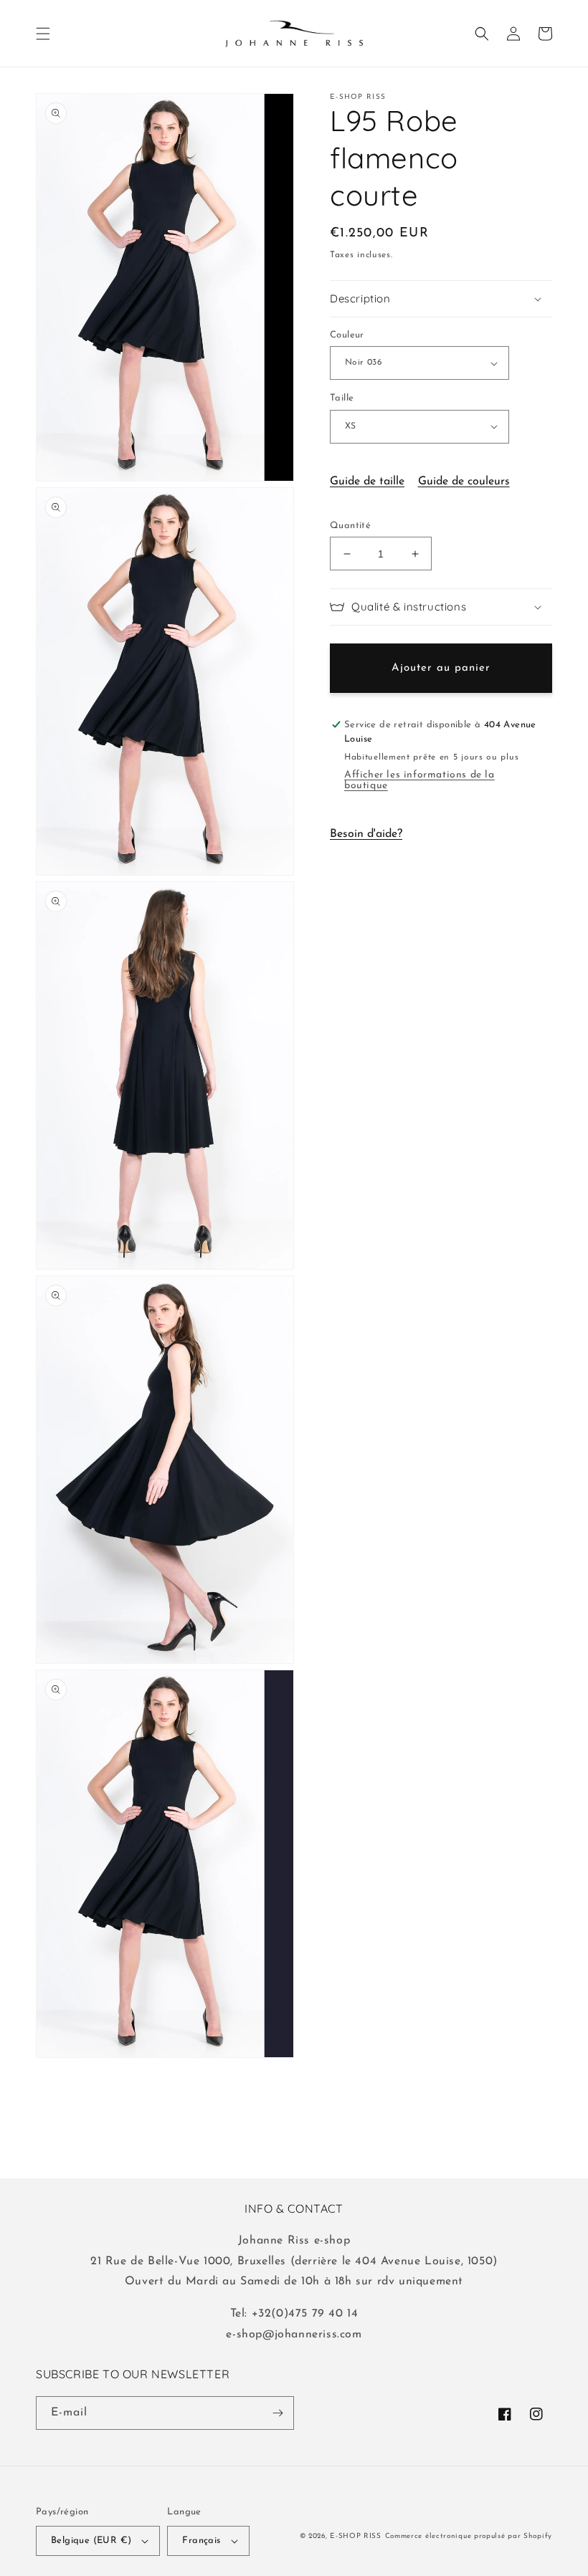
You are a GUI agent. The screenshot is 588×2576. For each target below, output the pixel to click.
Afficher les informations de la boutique (419, 780)
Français (201, 2541)
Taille (342, 398)
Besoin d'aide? (366, 834)
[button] (43, 34)
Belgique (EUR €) (91, 2541)
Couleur (347, 335)
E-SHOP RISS (356, 2536)
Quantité (350, 526)
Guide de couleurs (464, 482)
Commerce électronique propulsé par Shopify (469, 2536)
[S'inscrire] (278, 2413)
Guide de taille (367, 482)
